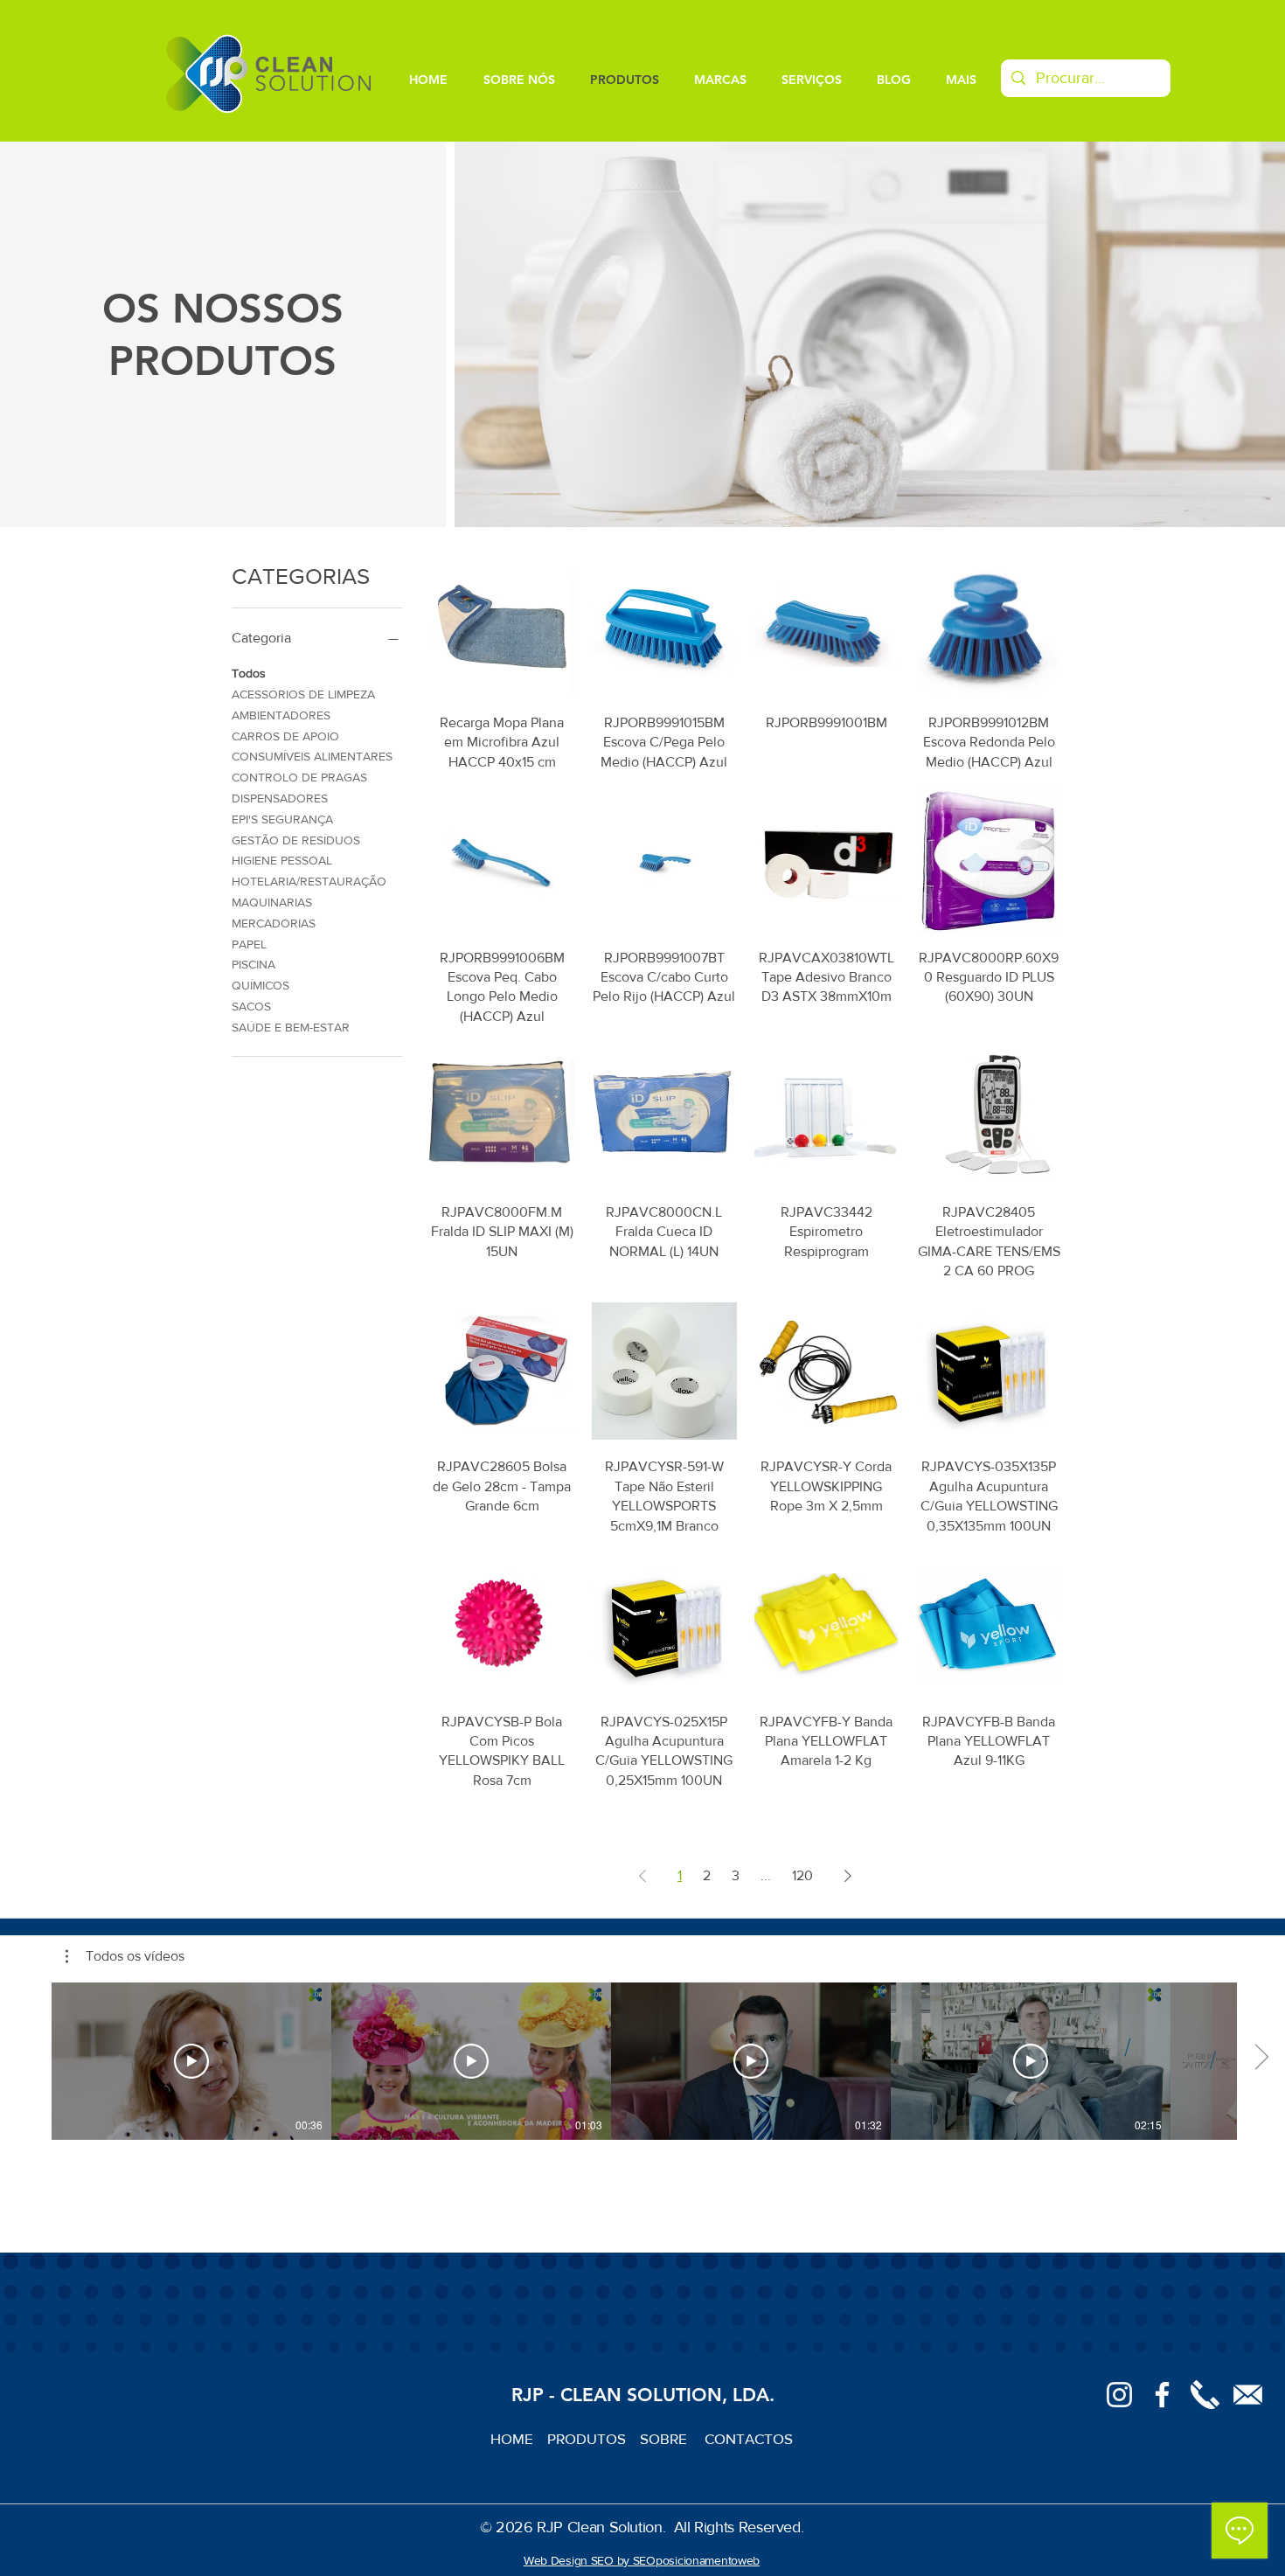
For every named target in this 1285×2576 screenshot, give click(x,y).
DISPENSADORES (280, 798)
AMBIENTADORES (281, 715)
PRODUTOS (594, 2438)
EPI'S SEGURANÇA (282, 819)
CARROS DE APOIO (285, 736)
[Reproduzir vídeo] (191, 2061)
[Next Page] (848, 1876)
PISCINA (254, 964)
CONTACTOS (749, 2438)
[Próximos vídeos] (1261, 2058)
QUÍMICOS (260, 985)
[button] (125, 1956)
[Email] (1248, 2395)
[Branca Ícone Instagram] (1119, 2395)
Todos (249, 673)
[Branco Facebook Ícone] (1162, 2395)
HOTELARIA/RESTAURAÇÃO (309, 881)
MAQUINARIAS (272, 902)
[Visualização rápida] (502, 627)
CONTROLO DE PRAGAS (299, 777)
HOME (519, 2438)
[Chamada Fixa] (1205, 2395)
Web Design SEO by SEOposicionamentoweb (642, 2560)
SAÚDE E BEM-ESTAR (291, 1027)
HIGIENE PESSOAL (282, 860)
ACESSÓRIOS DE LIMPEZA (303, 694)
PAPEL (249, 944)
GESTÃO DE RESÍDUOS (296, 840)
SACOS (251, 1006)
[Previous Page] (642, 1876)
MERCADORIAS (274, 923)
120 (802, 1875)
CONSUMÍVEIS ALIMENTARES (312, 756)
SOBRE (665, 2438)
